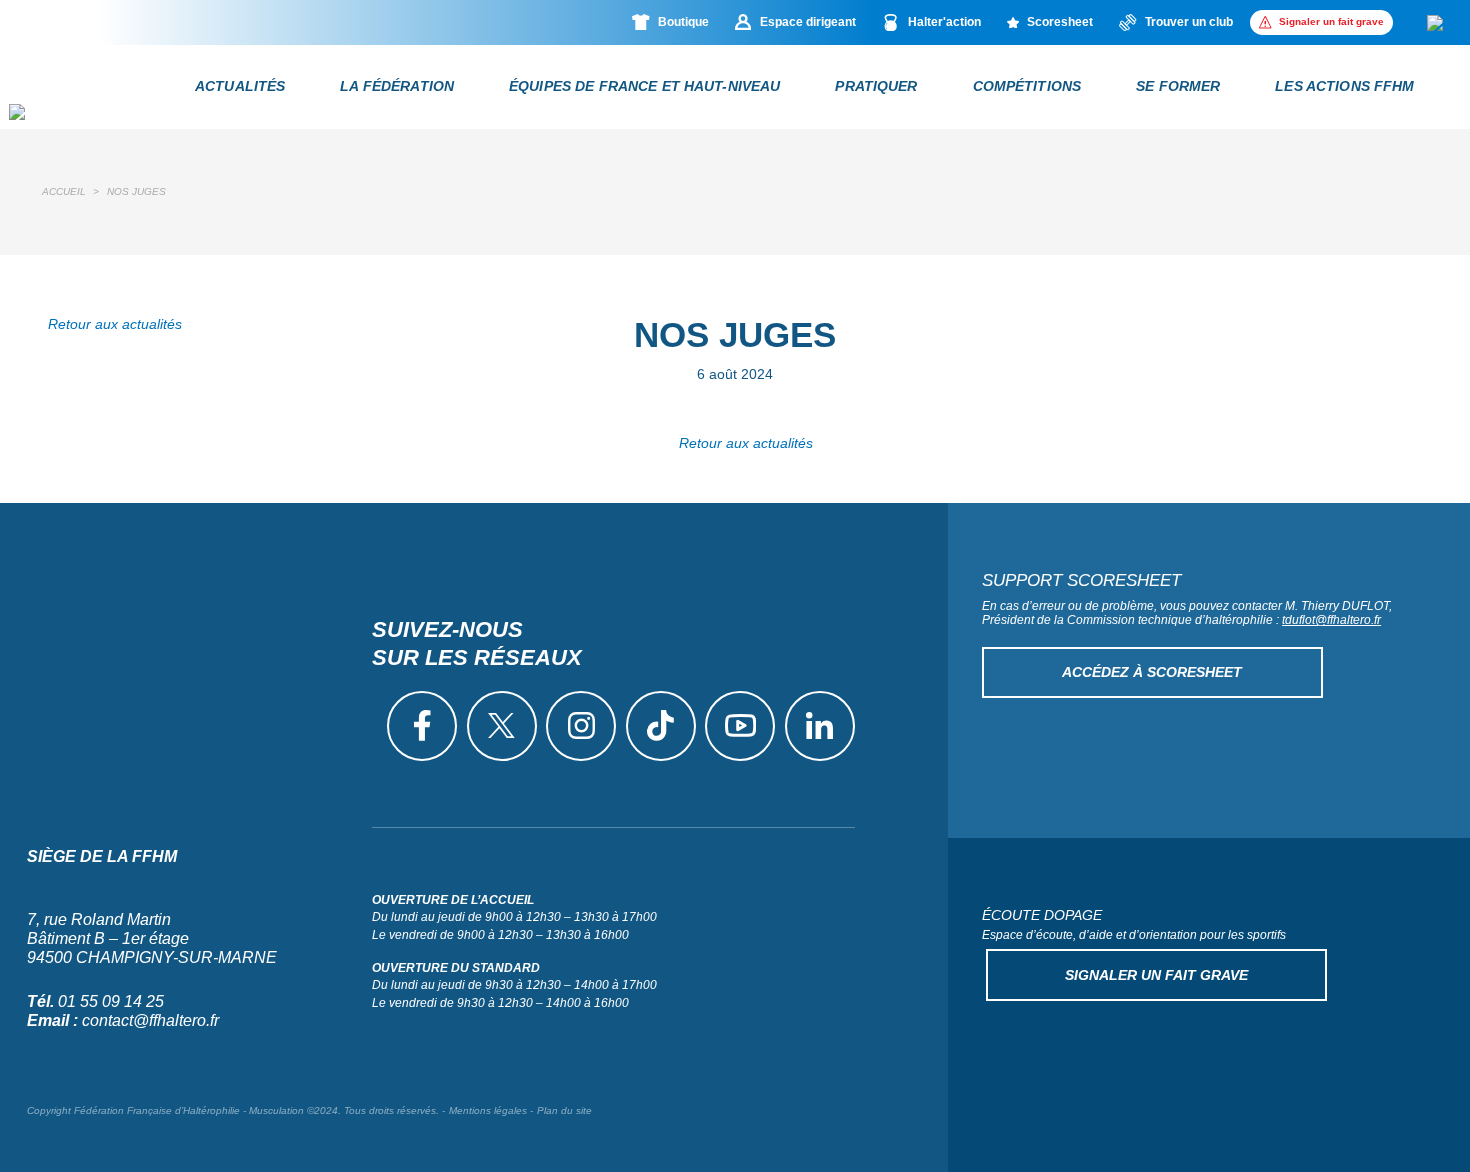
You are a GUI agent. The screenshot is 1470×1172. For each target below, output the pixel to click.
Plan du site (564, 1110)
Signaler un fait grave (1156, 975)
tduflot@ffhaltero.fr (1331, 620)
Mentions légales (488, 1110)
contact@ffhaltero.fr (150, 1020)
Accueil (64, 191)
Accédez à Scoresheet (1152, 672)
